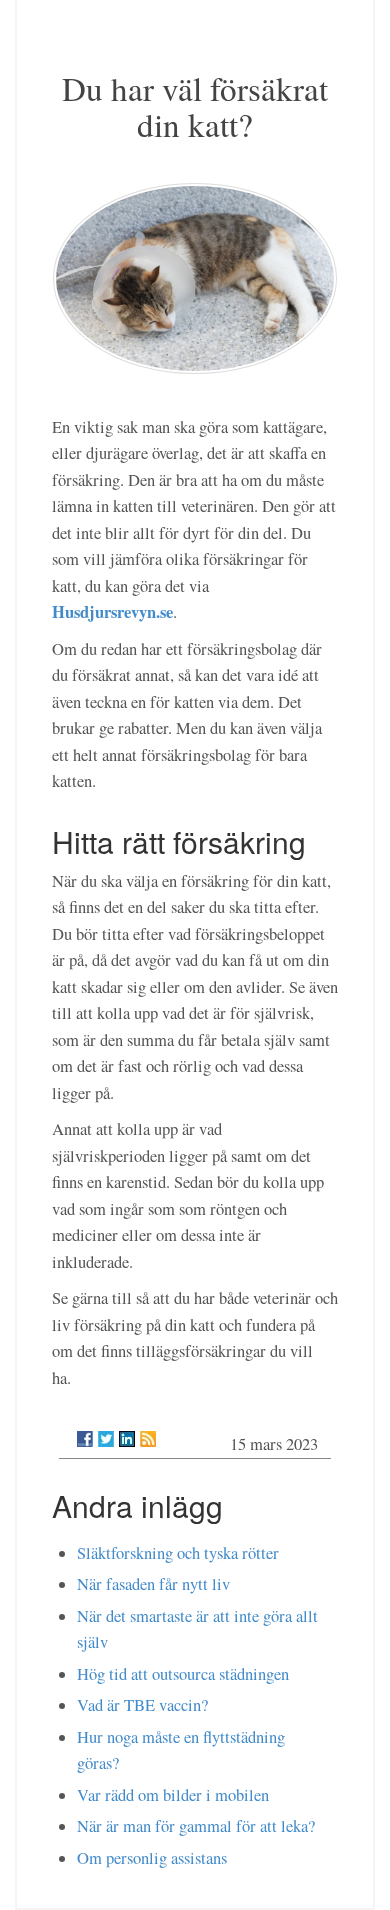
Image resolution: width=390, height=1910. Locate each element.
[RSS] (148, 1439)
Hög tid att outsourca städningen (183, 1674)
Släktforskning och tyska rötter (178, 1553)
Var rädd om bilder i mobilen (173, 1795)
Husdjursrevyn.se (112, 611)
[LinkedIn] (127, 1439)
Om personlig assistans (152, 1858)
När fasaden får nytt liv (153, 1584)
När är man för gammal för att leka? (196, 1826)
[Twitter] (106, 1439)
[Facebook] (85, 1439)
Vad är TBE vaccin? (142, 1705)
